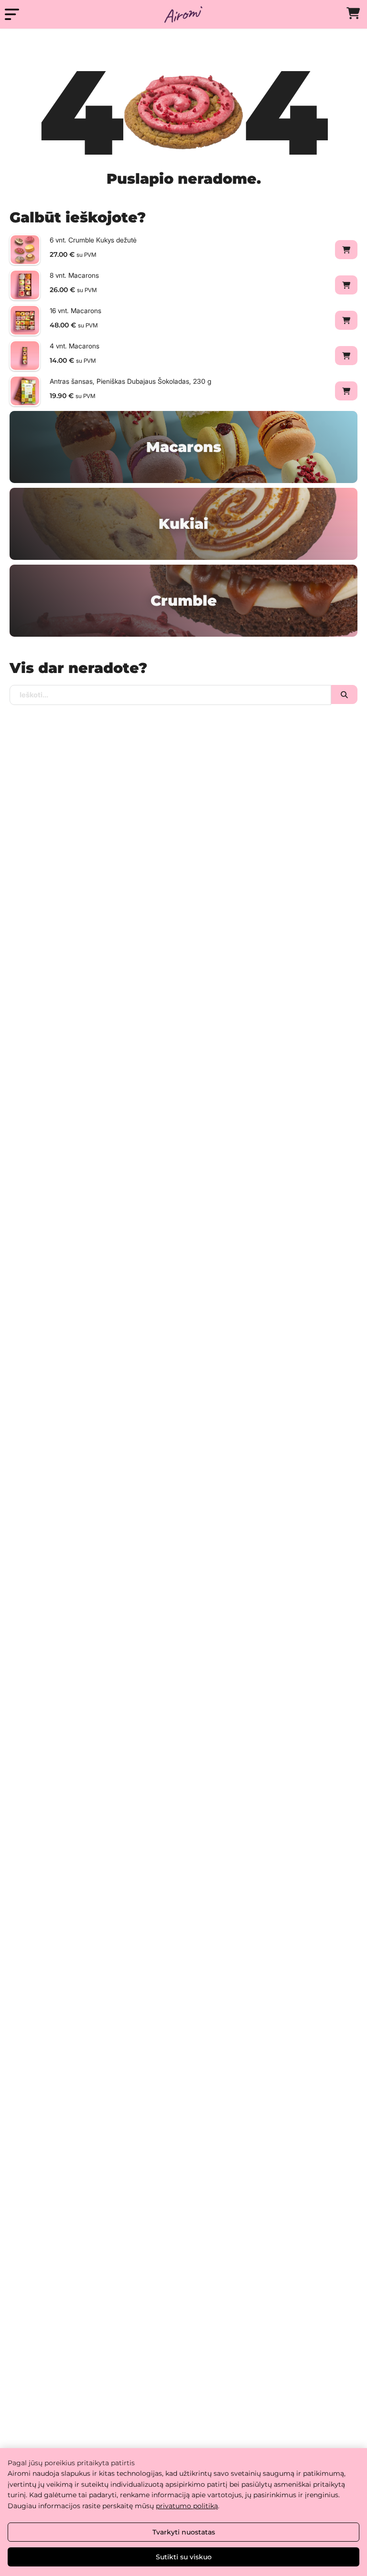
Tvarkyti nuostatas (184, 2532)
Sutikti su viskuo (184, 2557)
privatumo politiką (187, 2506)
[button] (346, 250)
